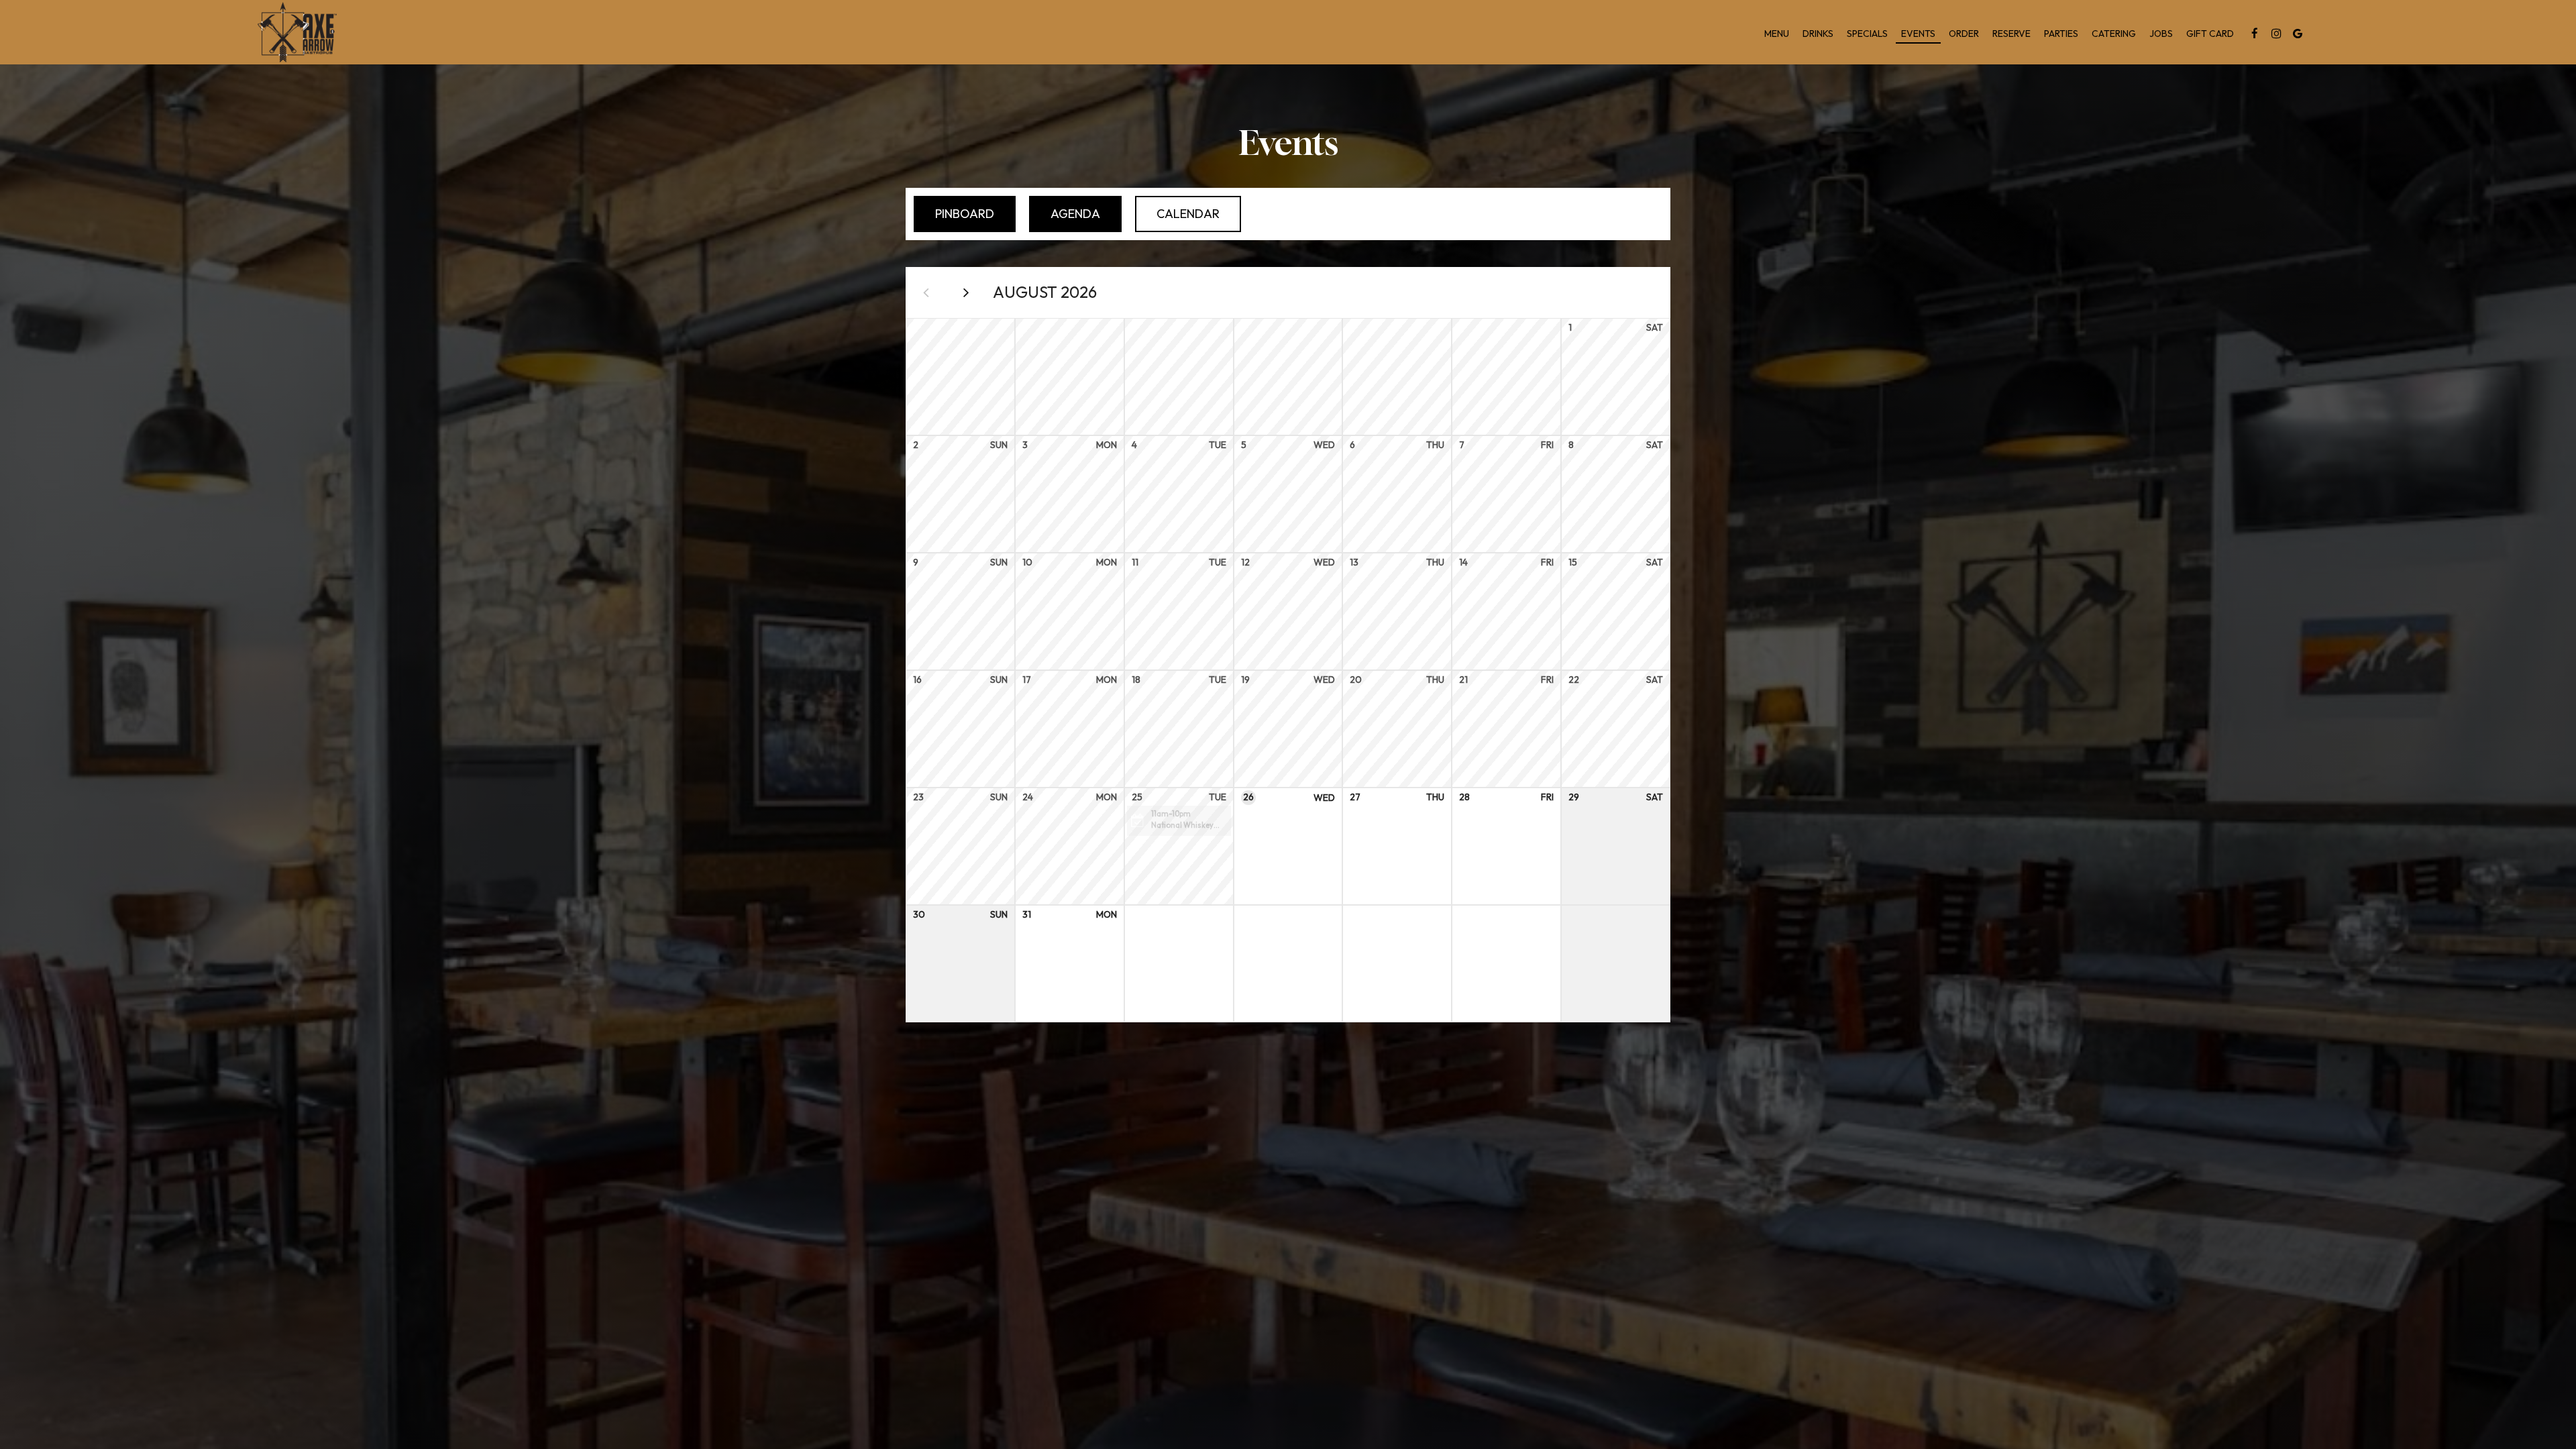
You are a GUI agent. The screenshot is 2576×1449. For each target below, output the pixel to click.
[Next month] (966, 292)
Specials (1867, 34)
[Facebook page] (2255, 34)
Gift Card (2210, 34)
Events (1918, 34)
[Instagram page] (2276, 34)
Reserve (2011, 34)
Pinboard (954, 214)
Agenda (1065, 214)
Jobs (2161, 34)
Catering (2114, 34)
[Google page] (2298, 34)
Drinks (1818, 34)
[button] (1179, 821)
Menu (1777, 34)
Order (1964, 34)
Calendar (1177, 214)
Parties (2061, 34)
